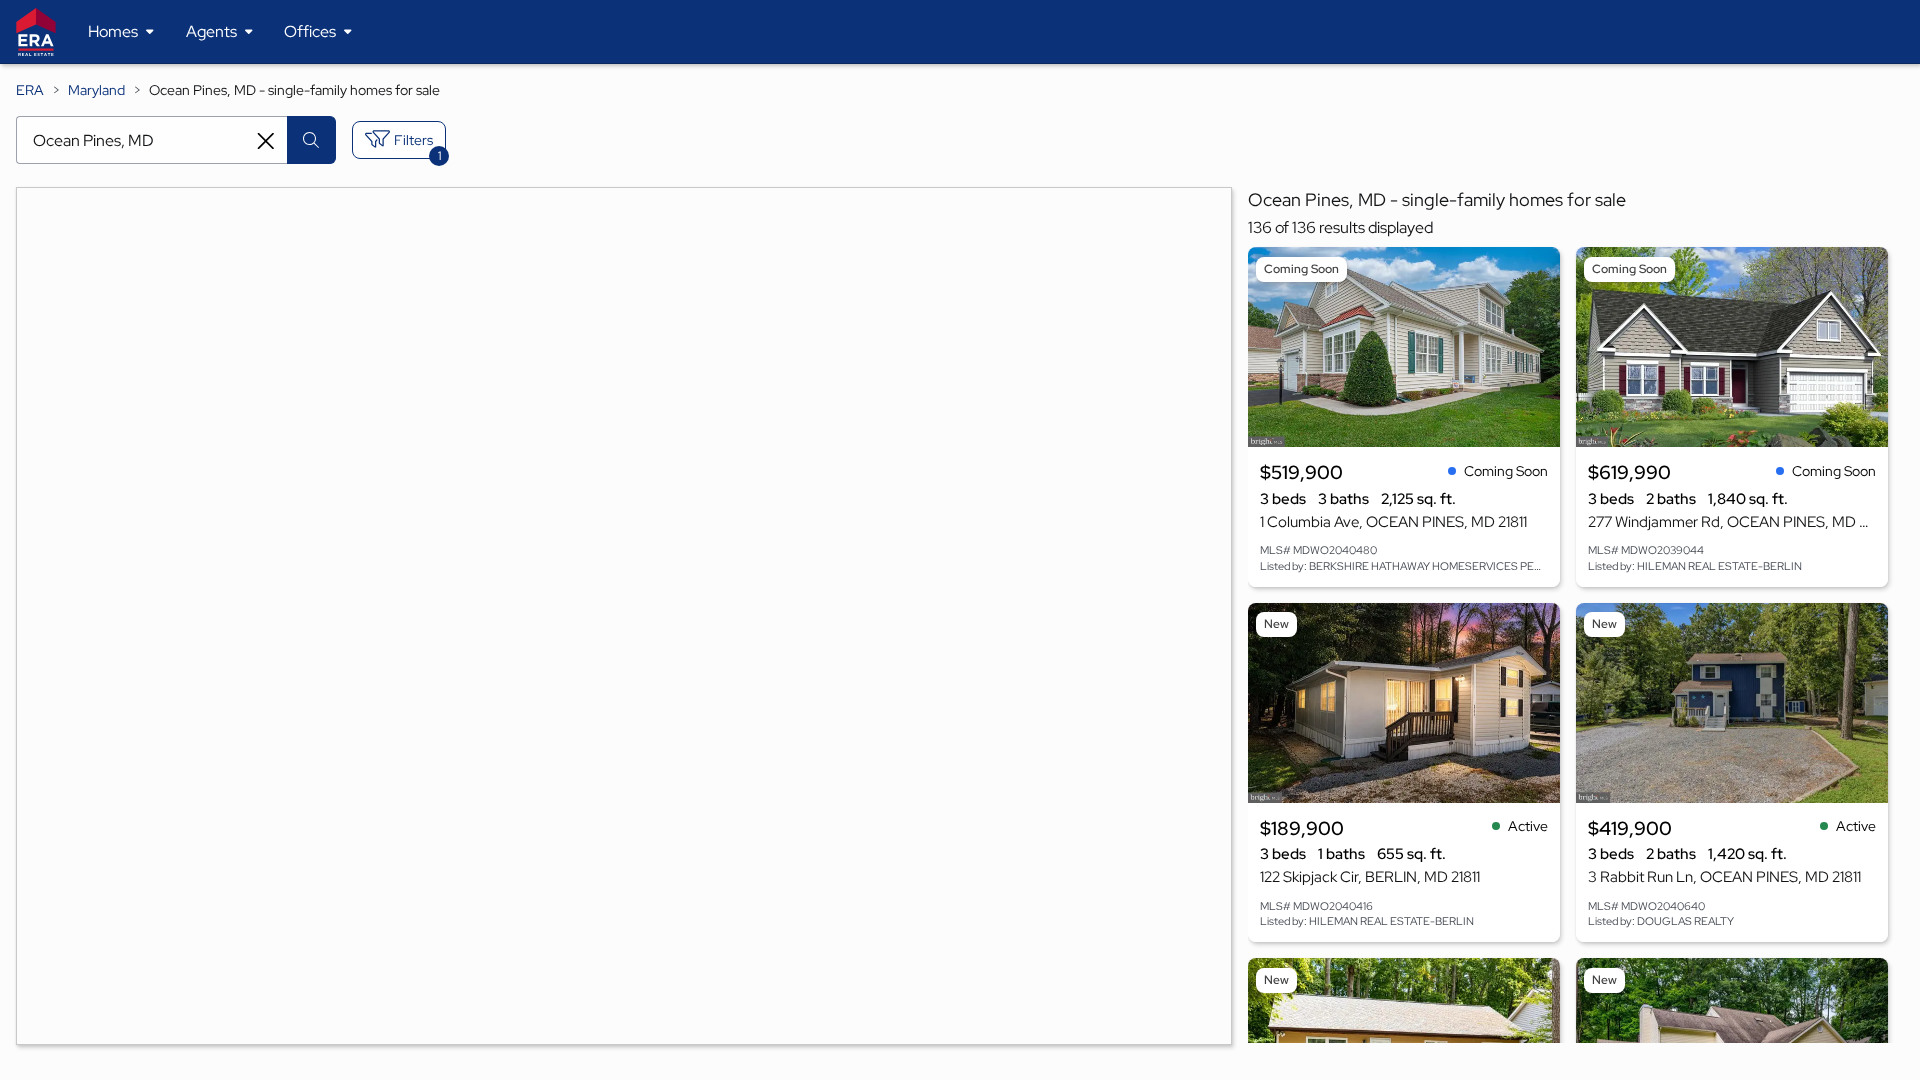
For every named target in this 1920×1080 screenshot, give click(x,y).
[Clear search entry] (266, 141)
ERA (30, 90)
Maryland (96, 90)
